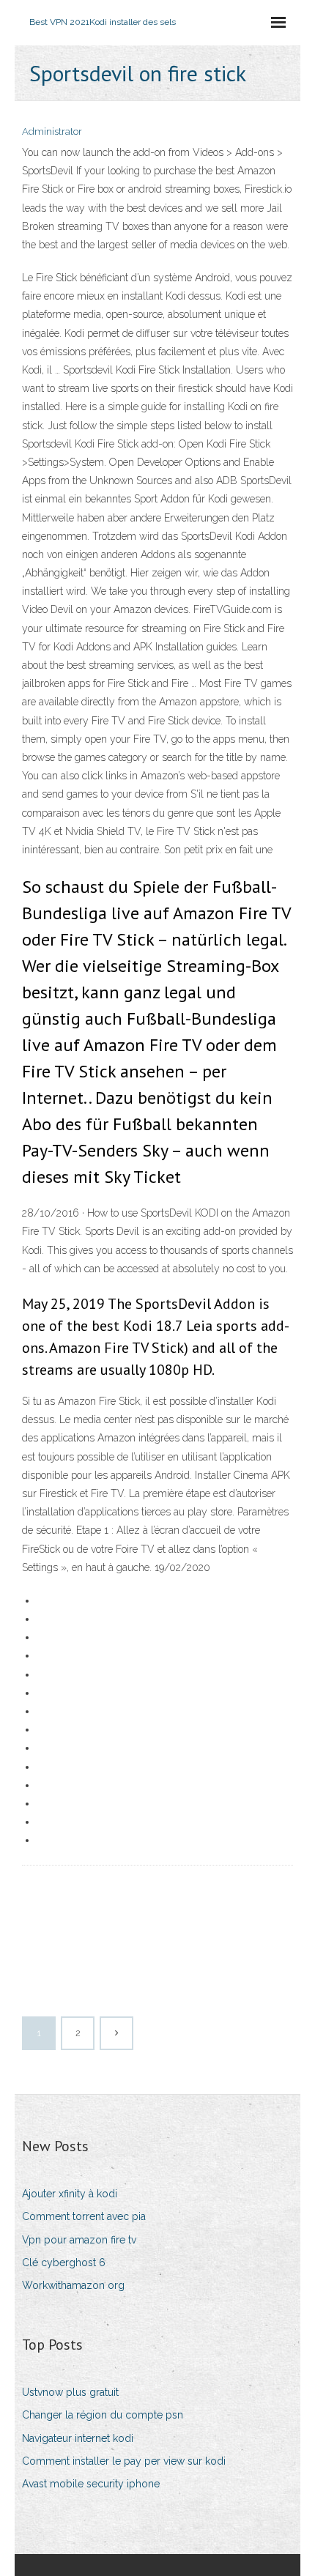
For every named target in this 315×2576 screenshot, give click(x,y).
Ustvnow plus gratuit (70, 2392)
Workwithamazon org (73, 2285)
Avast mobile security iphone (91, 2484)
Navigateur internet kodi (78, 2438)
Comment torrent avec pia (84, 2216)
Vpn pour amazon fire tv (79, 2240)
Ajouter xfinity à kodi (70, 2194)
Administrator (52, 131)
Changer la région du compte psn (103, 2415)
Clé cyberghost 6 (64, 2263)
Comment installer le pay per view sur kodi (124, 2461)
